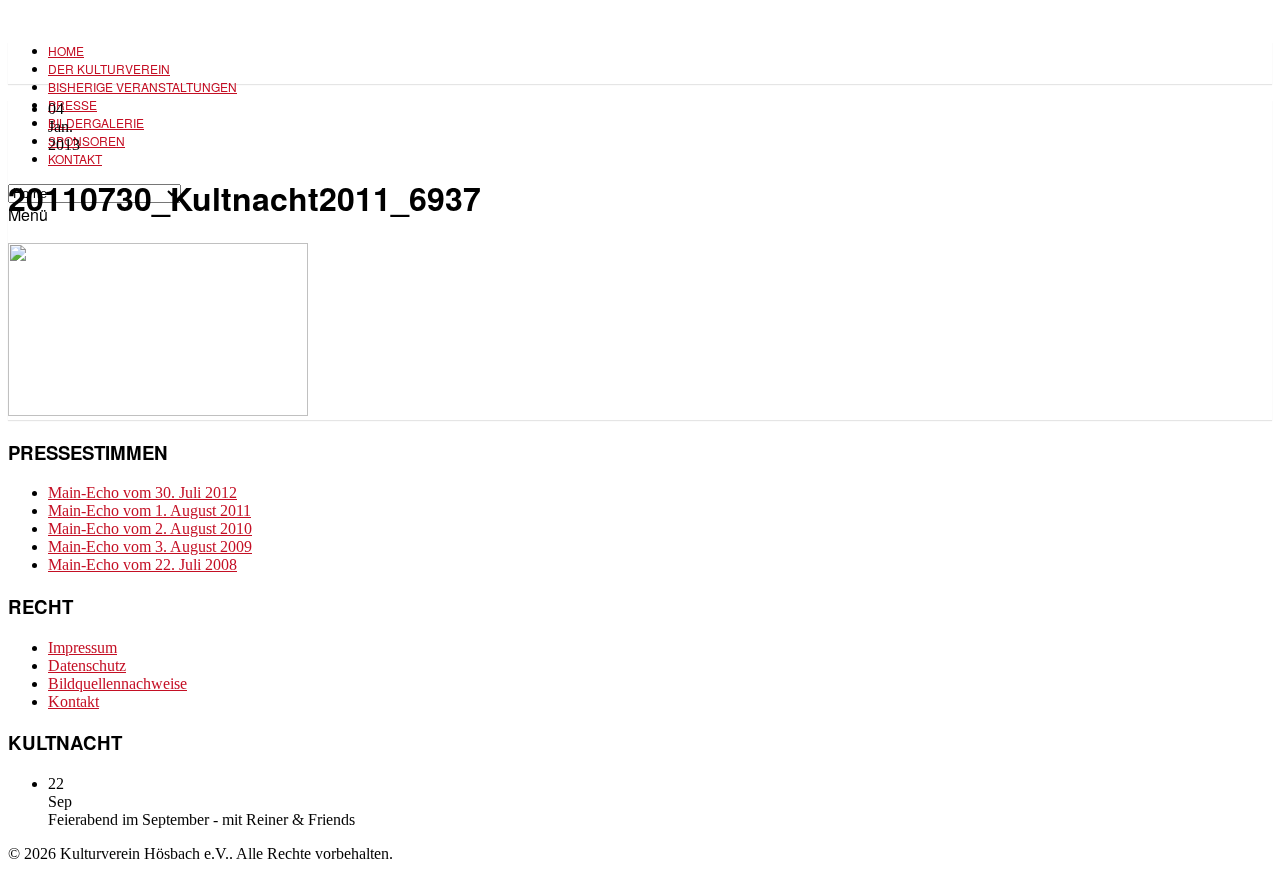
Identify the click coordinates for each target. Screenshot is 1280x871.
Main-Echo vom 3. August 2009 (150, 546)
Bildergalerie (96, 122)
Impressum (82, 647)
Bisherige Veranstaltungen (142, 86)
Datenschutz (87, 665)
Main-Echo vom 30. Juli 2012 (142, 492)
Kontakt (75, 158)
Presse (72, 104)
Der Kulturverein (109, 68)
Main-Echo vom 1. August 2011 (149, 510)
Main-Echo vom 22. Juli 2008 (142, 564)
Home (66, 50)
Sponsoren (86, 140)
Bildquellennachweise (117, 683)
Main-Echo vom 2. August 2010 (150, 528)
